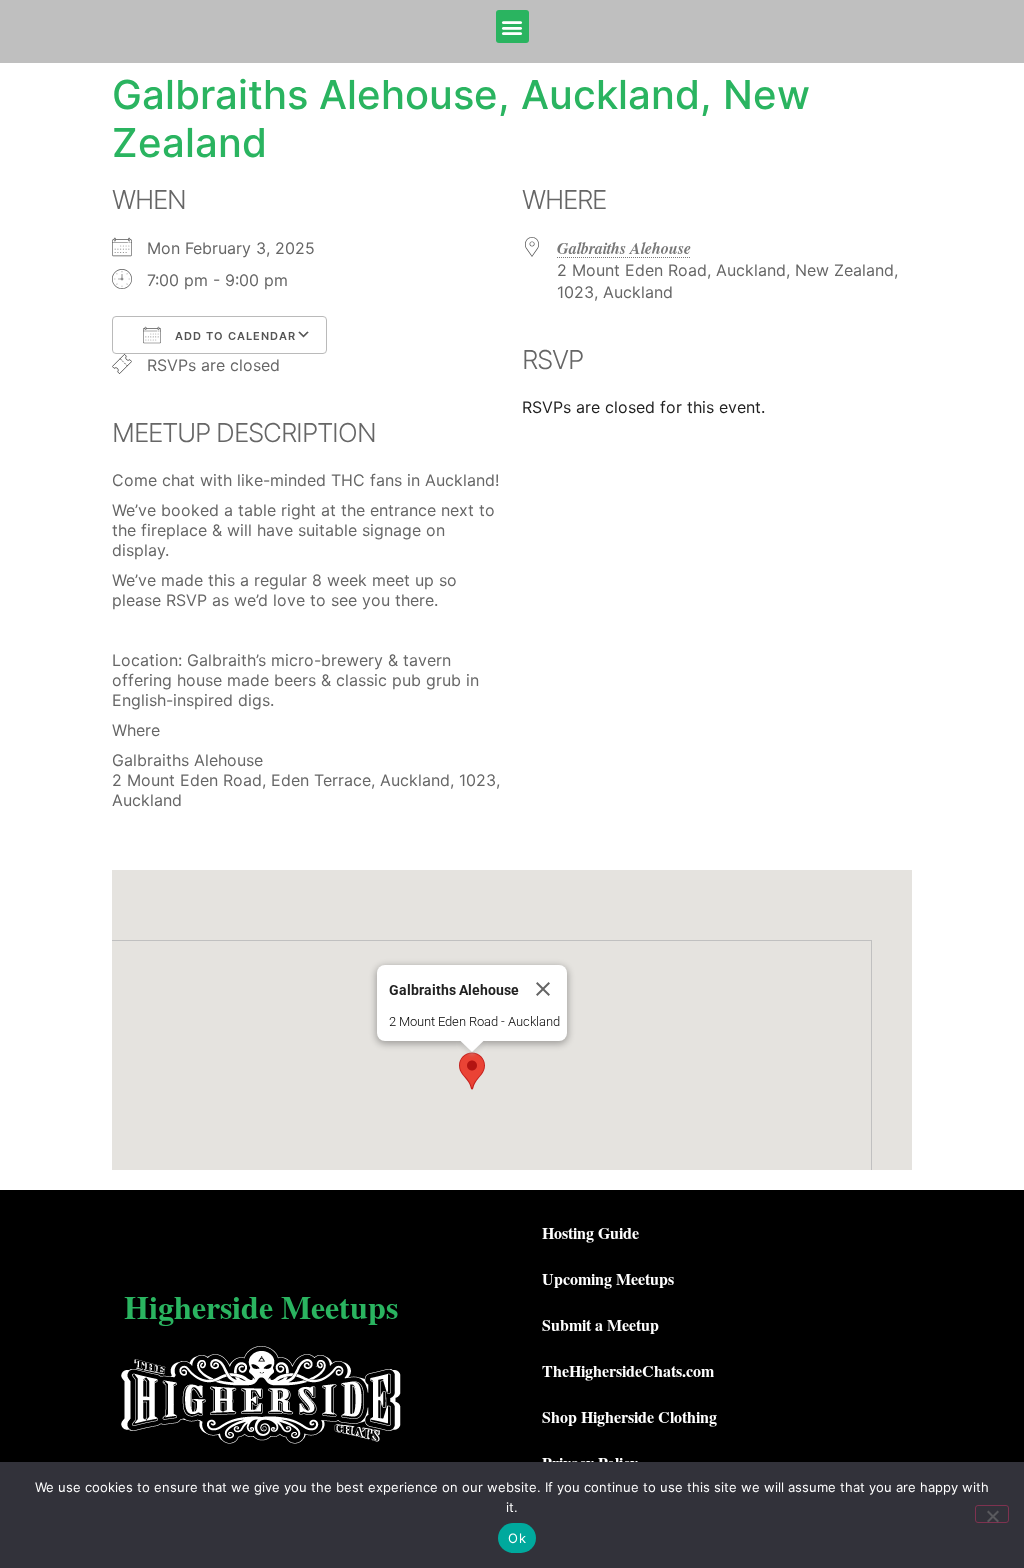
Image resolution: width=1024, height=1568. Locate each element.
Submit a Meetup (600, 1324)
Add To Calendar (233, 336)
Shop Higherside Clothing (629, 1416)
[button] (512, 26)
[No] (992, 1514)
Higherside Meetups (261, 1306)
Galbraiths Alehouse (624, 248)
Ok (517, 1538)
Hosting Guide (590, 1232)
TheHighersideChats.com (628, 1370)
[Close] (543, 989)
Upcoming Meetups (608, 1278)
